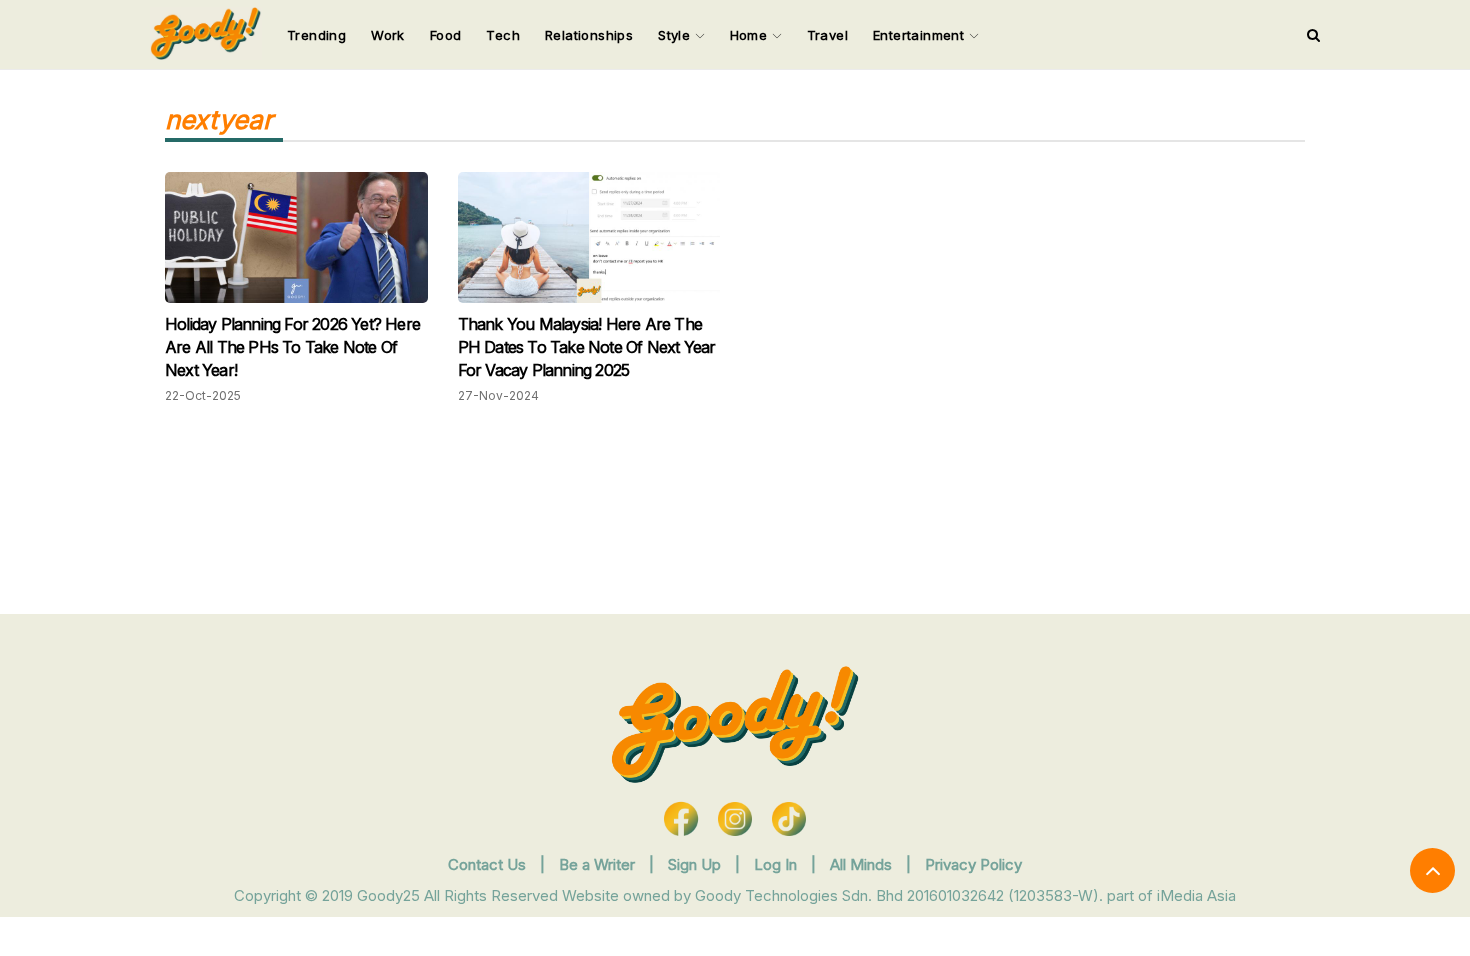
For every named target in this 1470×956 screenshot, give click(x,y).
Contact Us (487, 864)
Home (751, 35)
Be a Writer (597, 864)
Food (446, 35)
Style (676, 35)
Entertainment (921, 35)
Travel (827, 35)
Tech (503, 35)
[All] (1313, 35)
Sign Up (696, 864)
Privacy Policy (973, 864)
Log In (777, 864)
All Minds (863, 864)
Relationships (589, 35)
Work (388, 35)
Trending (316, 35)
